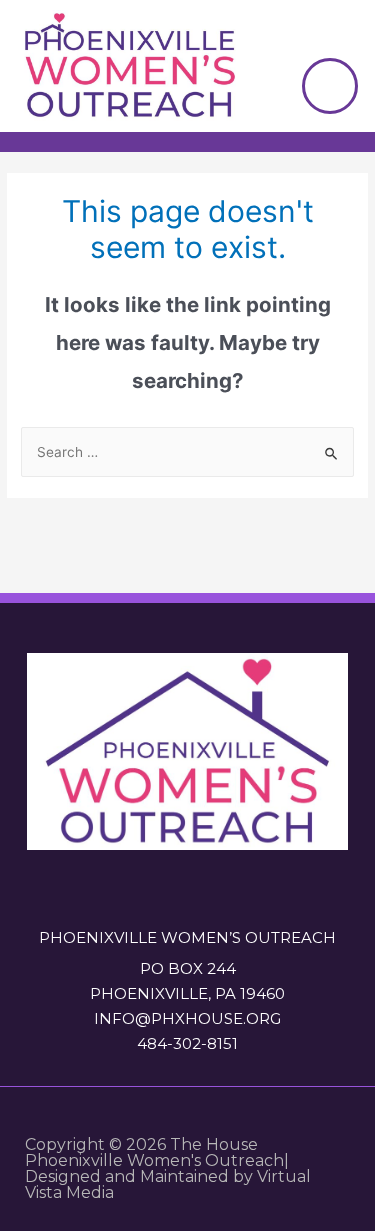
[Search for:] (187, 452)
